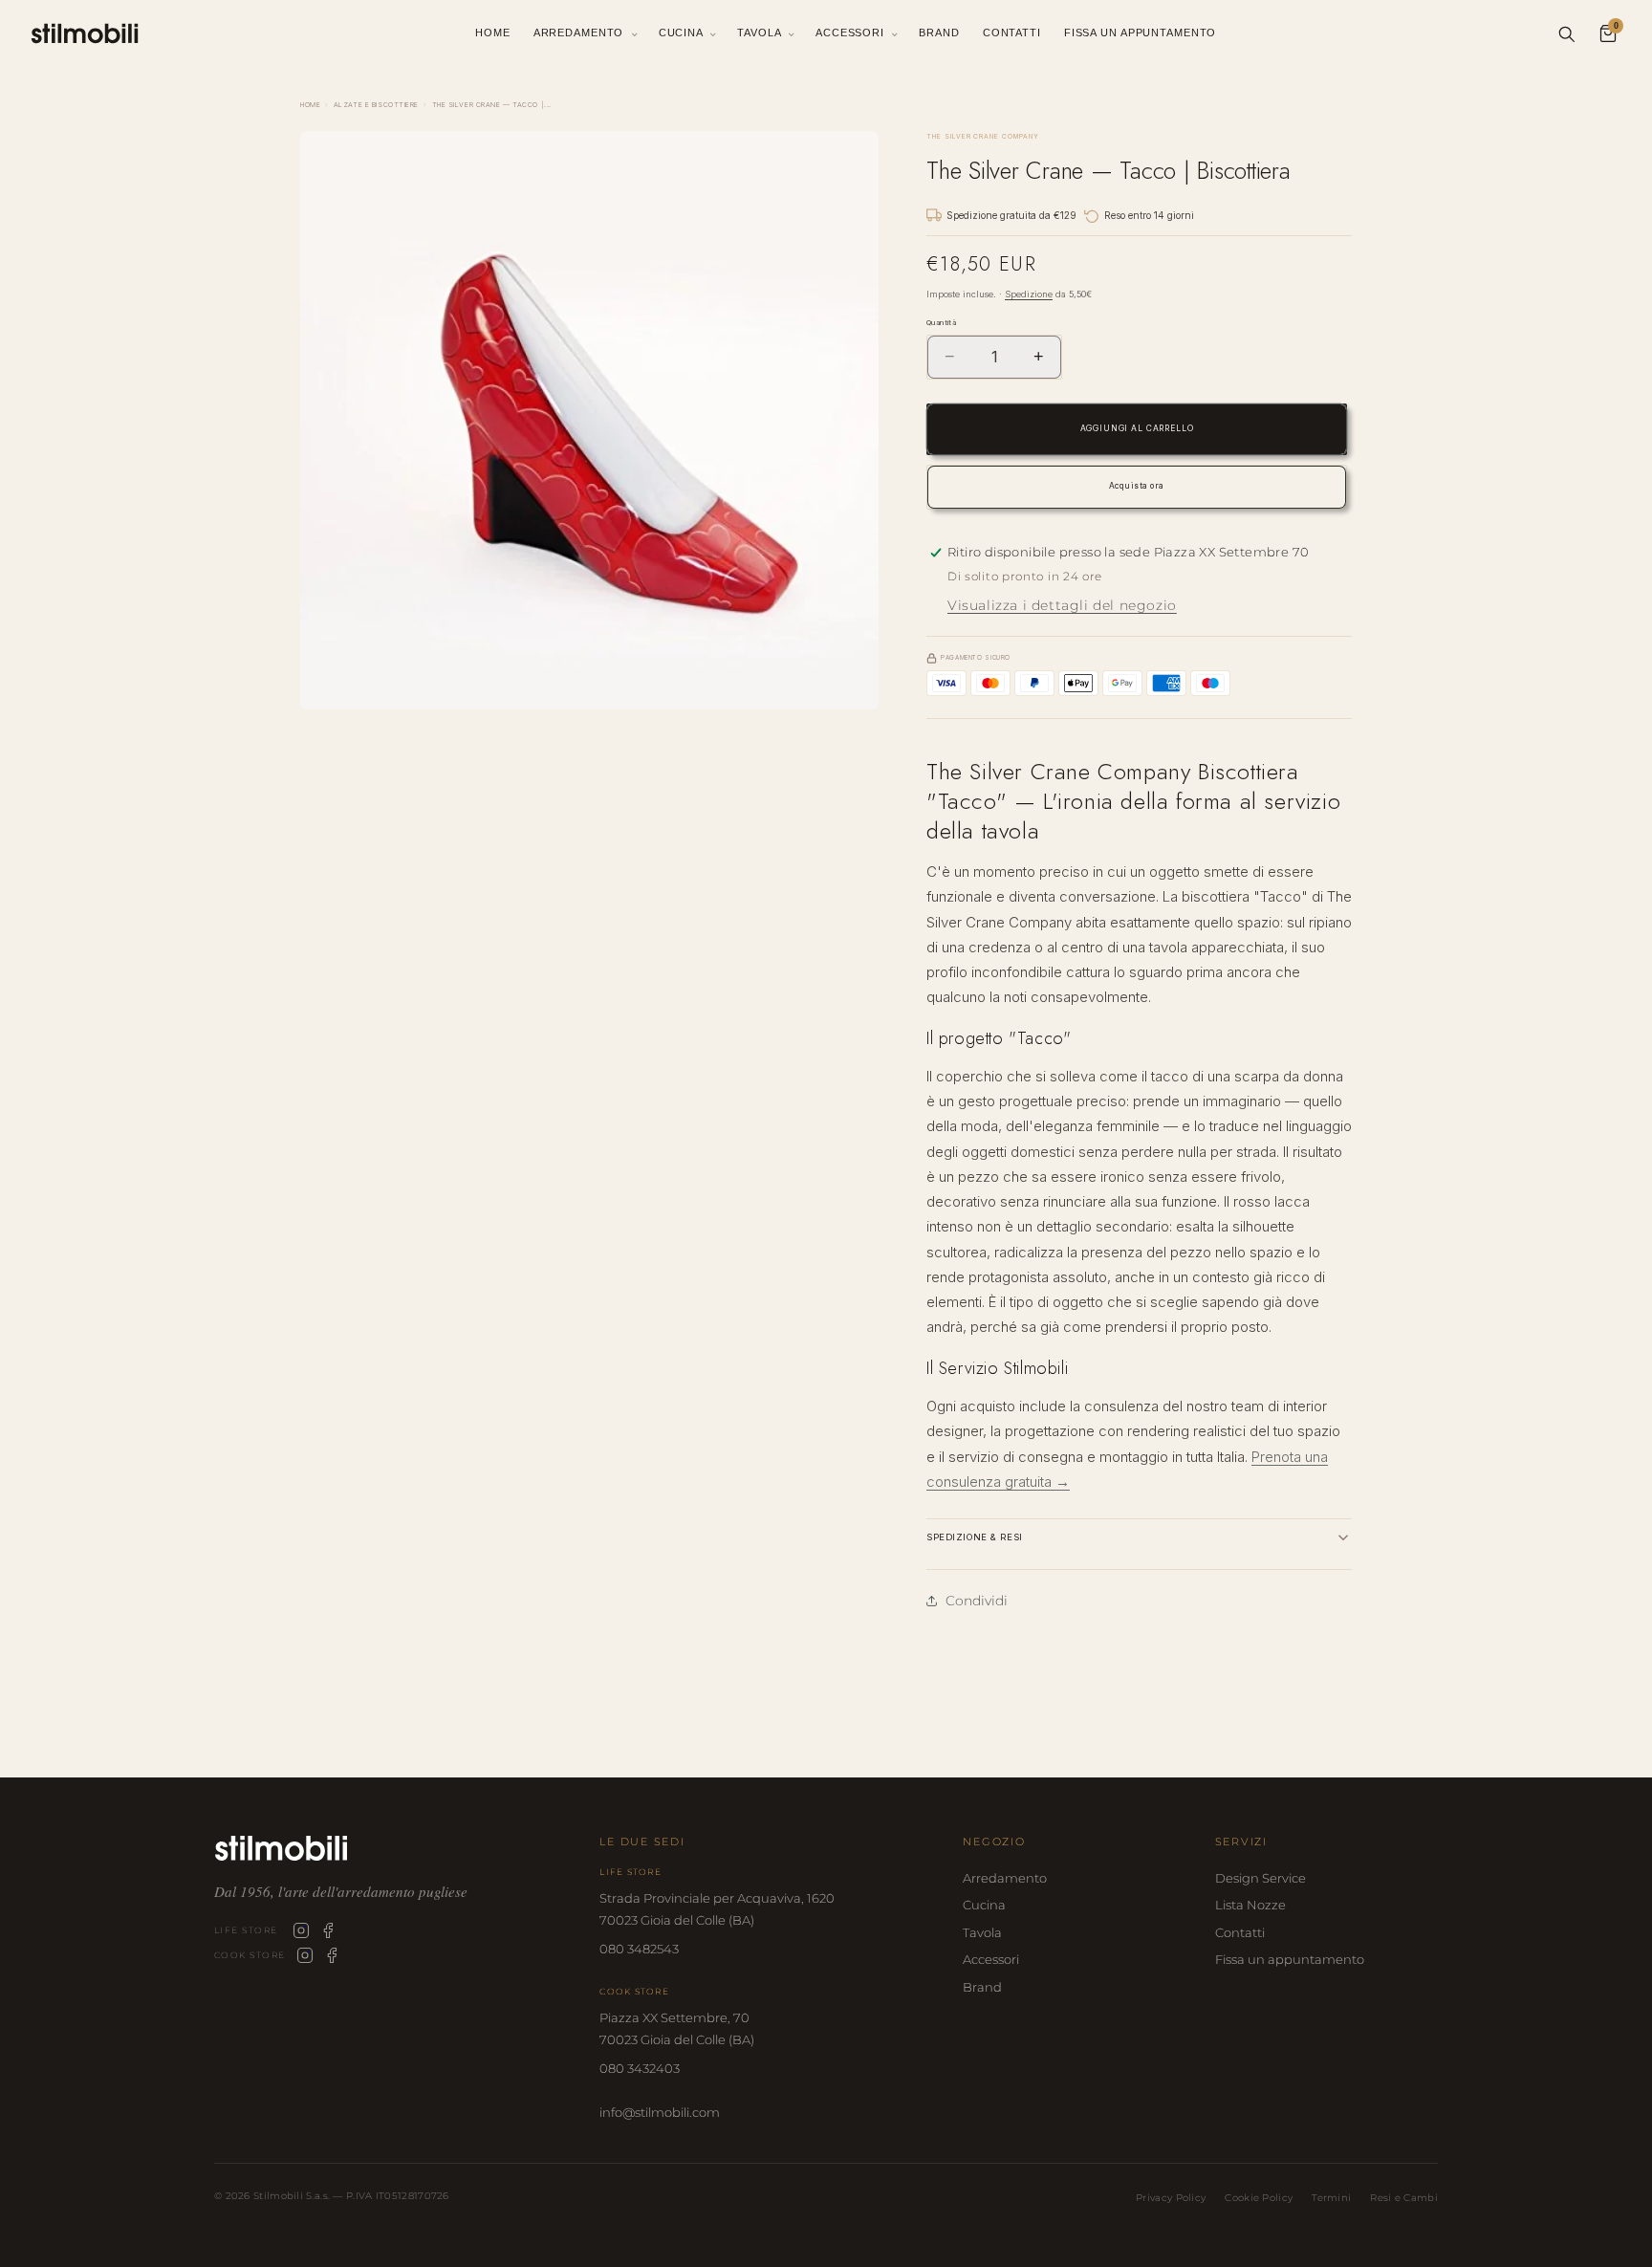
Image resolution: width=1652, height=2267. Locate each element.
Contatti (1012, 33)
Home (493, 33)
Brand (939, 33)
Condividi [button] (977, 1601)
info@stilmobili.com (660, 2112)
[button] (1139, 1537)
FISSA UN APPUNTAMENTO (1140, 33)
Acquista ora (1137, 486)
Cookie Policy (1259, 2198)
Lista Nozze (1250, 1905)
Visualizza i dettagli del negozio (1062, 605)
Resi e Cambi (1404, 2198)
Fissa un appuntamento (1290, 1959)
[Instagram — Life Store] (301, 1930)
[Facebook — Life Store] (328, 1930)
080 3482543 (639, 1949)
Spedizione (1029, 294)
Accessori (852, 33)
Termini (1331, 2198)
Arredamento (581, 33)
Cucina (683, 33)
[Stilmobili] (392, 1848)
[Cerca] (1566, 33)
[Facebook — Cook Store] (332, 1955)
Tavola (761, 33)
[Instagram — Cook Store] (305, 1955)
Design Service (1261, 1878)
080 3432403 (640, 2068)
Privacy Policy (1171, 2198)
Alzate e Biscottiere (376, 105)
